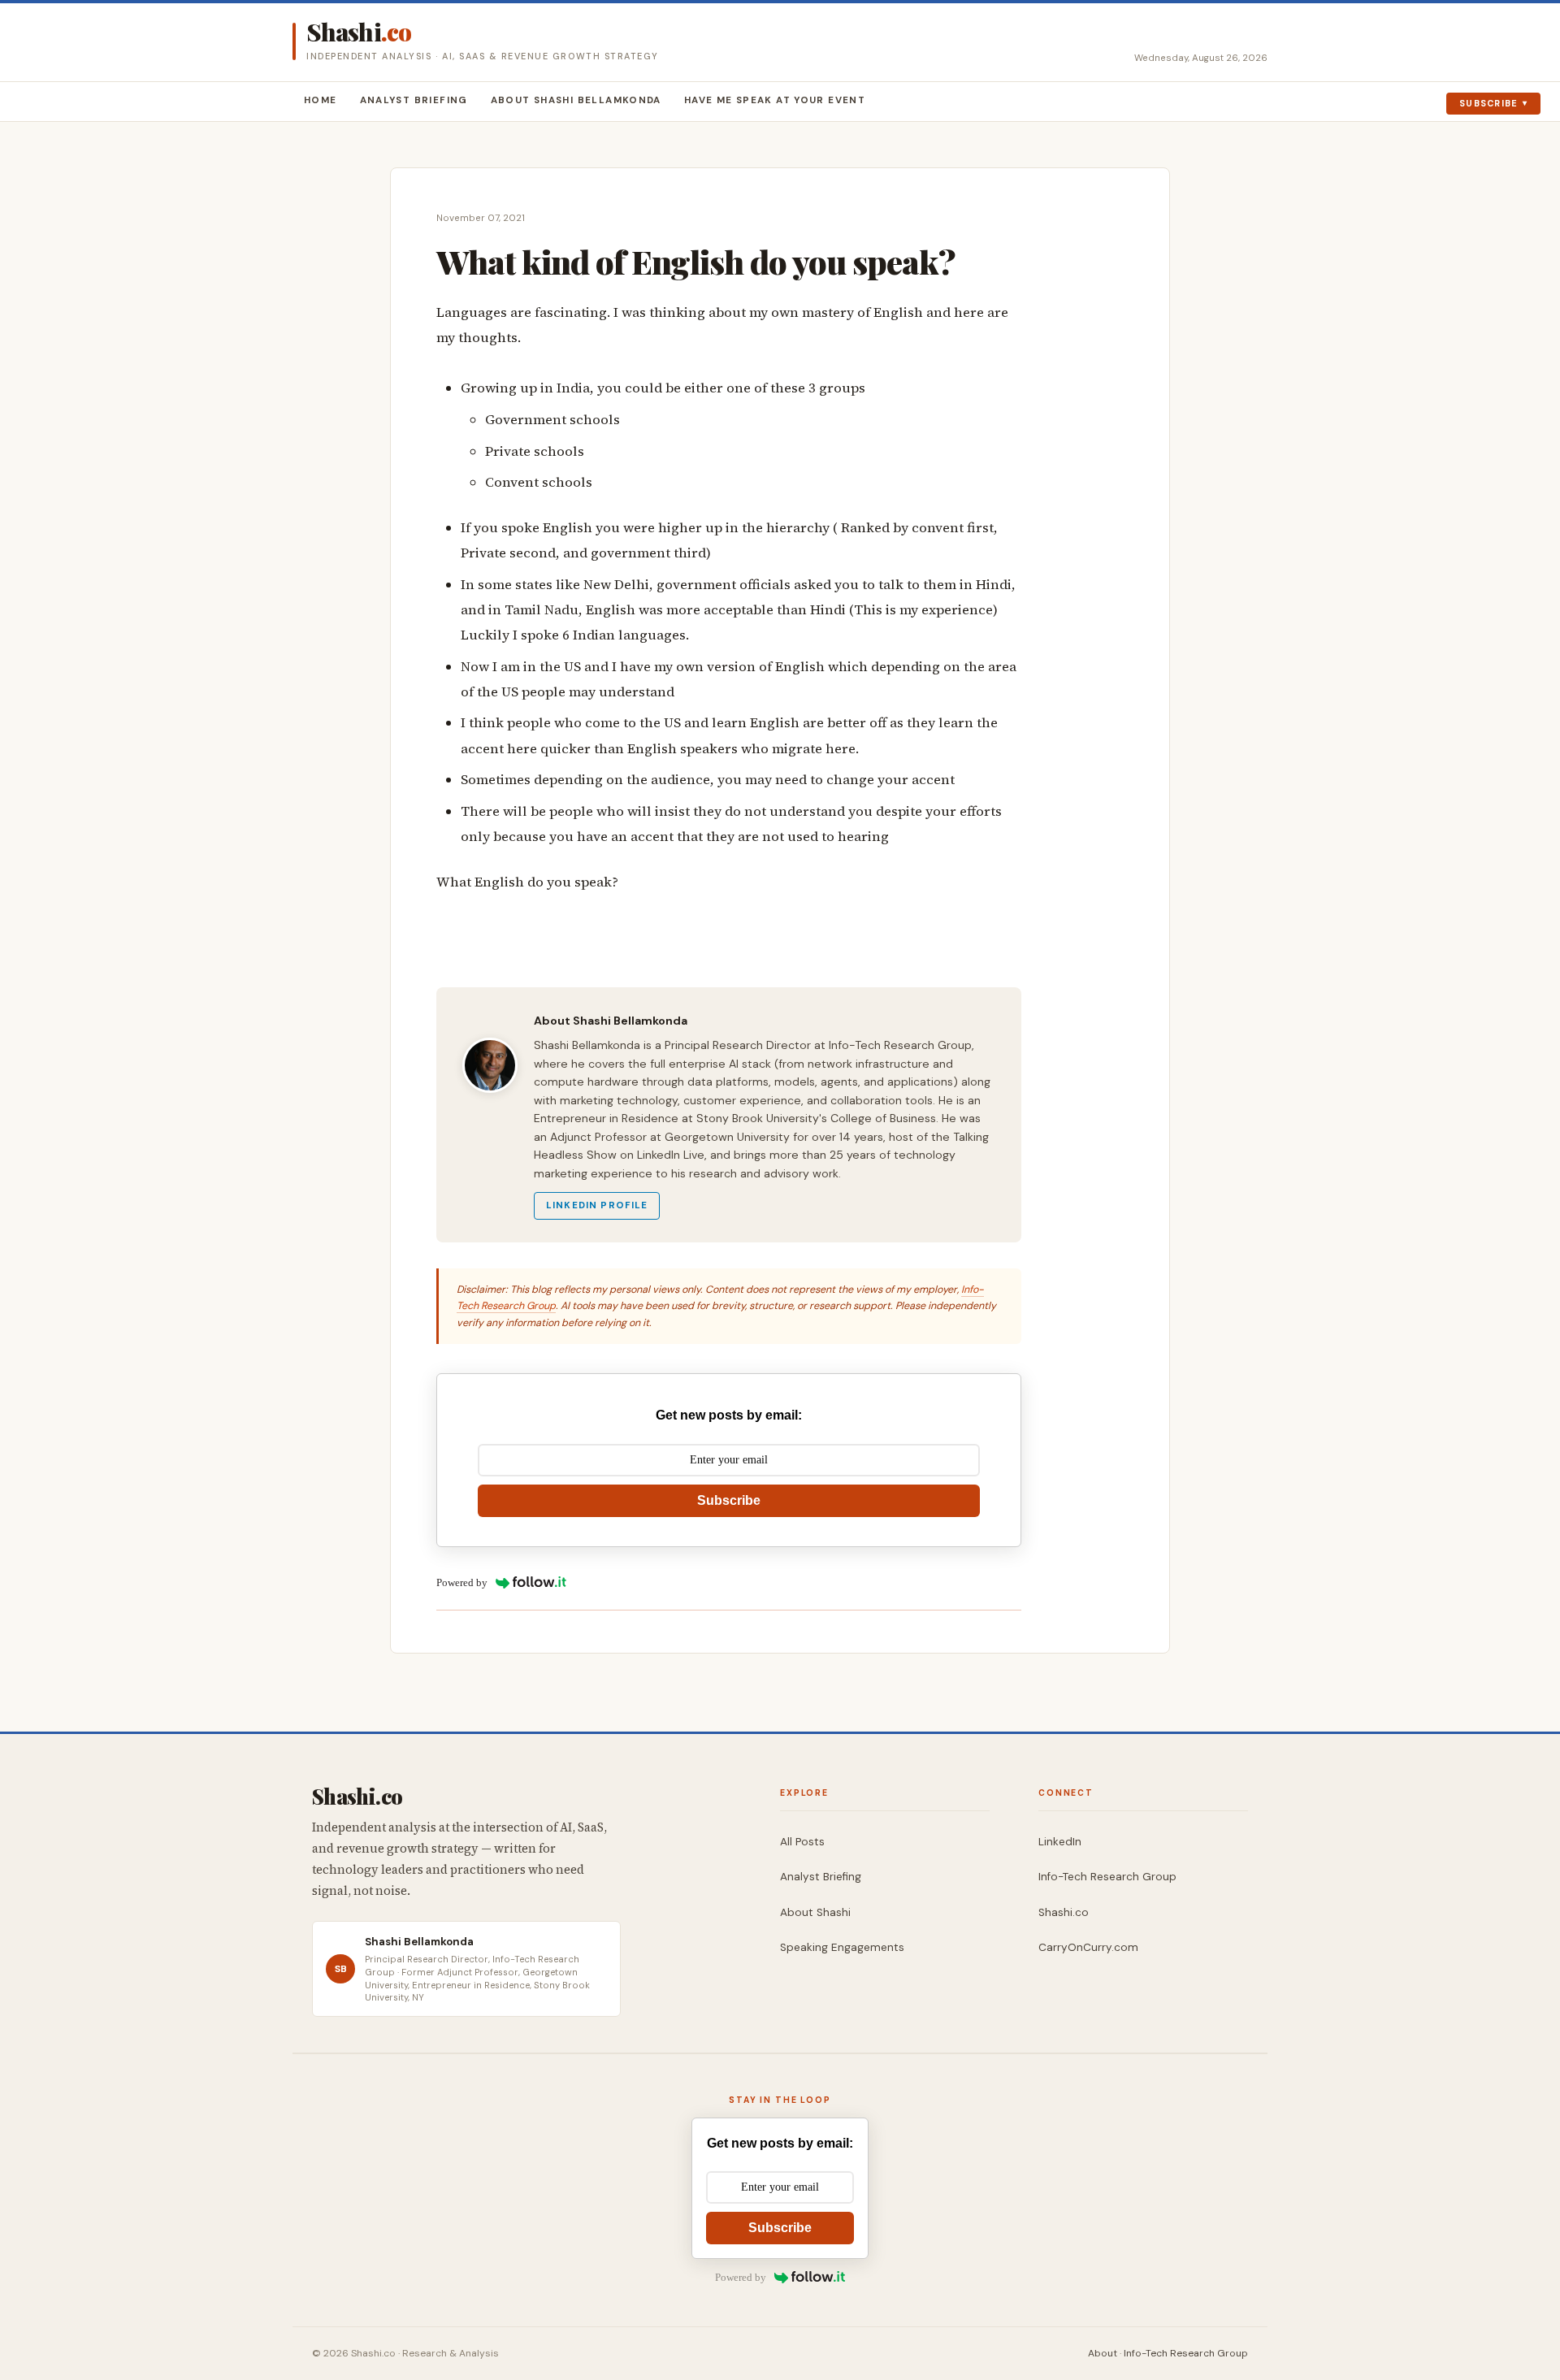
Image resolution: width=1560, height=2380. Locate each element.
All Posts (802, 1842)
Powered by (462, 1582)
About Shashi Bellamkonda (576, 100)
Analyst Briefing (414, 100)
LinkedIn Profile (597, 1205)
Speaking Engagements (842, 1947)
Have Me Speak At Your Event (775, 100)
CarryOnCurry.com (1088, 1947)
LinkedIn (1060, 1842)
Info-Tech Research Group (1107, 1877)
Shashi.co (1064, 1912)
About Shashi (815, 1912)
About (1103, 2353)
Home (321, 100)
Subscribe (1489, 103)
